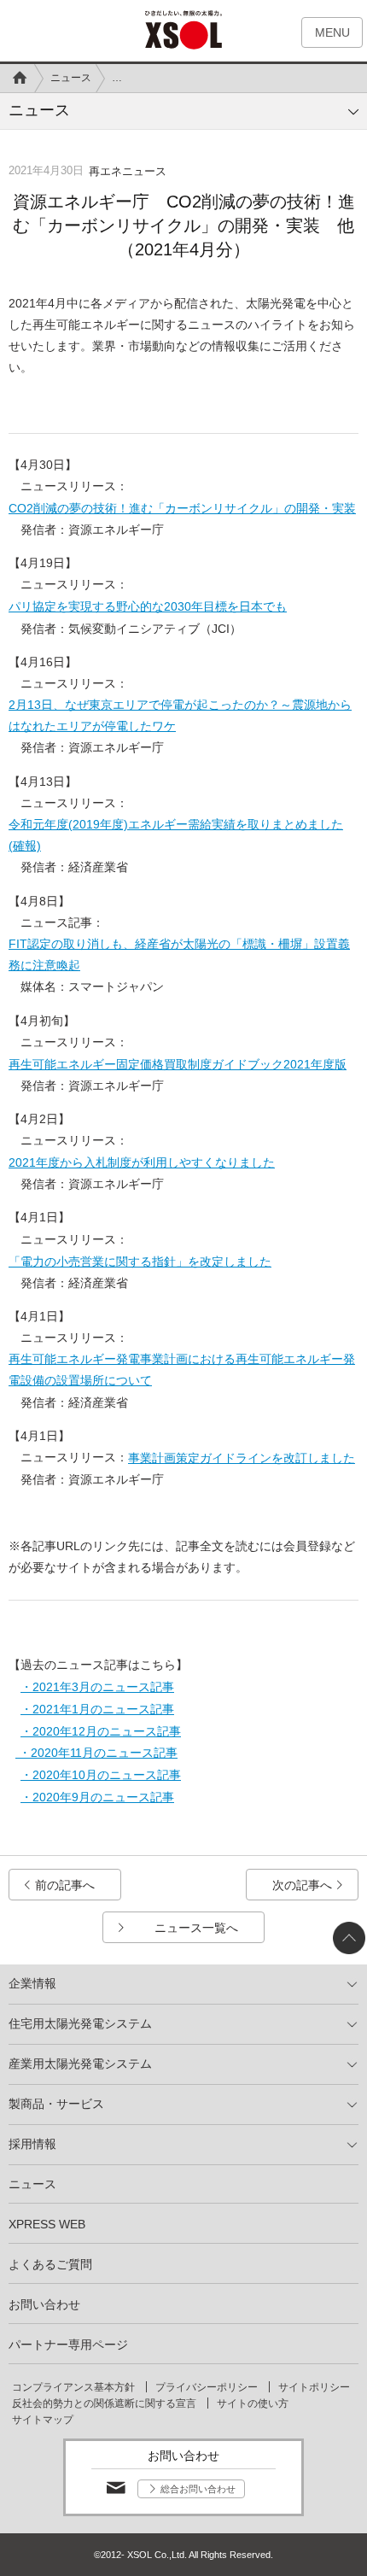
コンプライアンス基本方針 (73, 2387)
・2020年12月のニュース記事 (101, 1731)
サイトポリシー (314, 2387)
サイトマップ (43, 2420)
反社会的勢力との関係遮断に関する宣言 (104, 2403)
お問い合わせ (44, 2304)
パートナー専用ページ (68, 2345)
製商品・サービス (56, 2104)
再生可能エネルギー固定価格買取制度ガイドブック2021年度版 (178, 1064)
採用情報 (32, 2144)
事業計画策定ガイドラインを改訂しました (242, 1458)
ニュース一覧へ (196, 1928)
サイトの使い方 (253, 2403)
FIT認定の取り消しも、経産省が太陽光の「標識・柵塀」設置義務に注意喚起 (179, 954)
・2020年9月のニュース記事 (97, 1797)
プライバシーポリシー (207, 2387)
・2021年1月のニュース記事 (97, 1709)
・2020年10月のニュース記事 (101, 1775)
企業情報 (32, 1983)
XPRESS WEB (47, 2224)
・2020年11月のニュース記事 (96, 1753)
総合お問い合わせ (198, 2489)
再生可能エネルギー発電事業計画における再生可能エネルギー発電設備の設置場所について (182, 1370)
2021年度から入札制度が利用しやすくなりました (142, 1162)
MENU (332, 32)
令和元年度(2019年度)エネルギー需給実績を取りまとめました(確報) (176, 835)
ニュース (71, 78)
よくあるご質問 (50, 2264)
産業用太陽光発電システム (80, 2064)
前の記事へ (65, 1885)
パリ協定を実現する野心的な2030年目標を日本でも (148, 606)
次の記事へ (302, 1885)
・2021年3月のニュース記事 (97, 1687)
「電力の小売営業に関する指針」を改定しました (140, 1262)
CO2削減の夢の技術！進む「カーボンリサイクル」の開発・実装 (182, 508)
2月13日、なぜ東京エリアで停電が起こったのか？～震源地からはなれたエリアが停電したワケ (180, 715)
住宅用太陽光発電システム (80, 2023)
